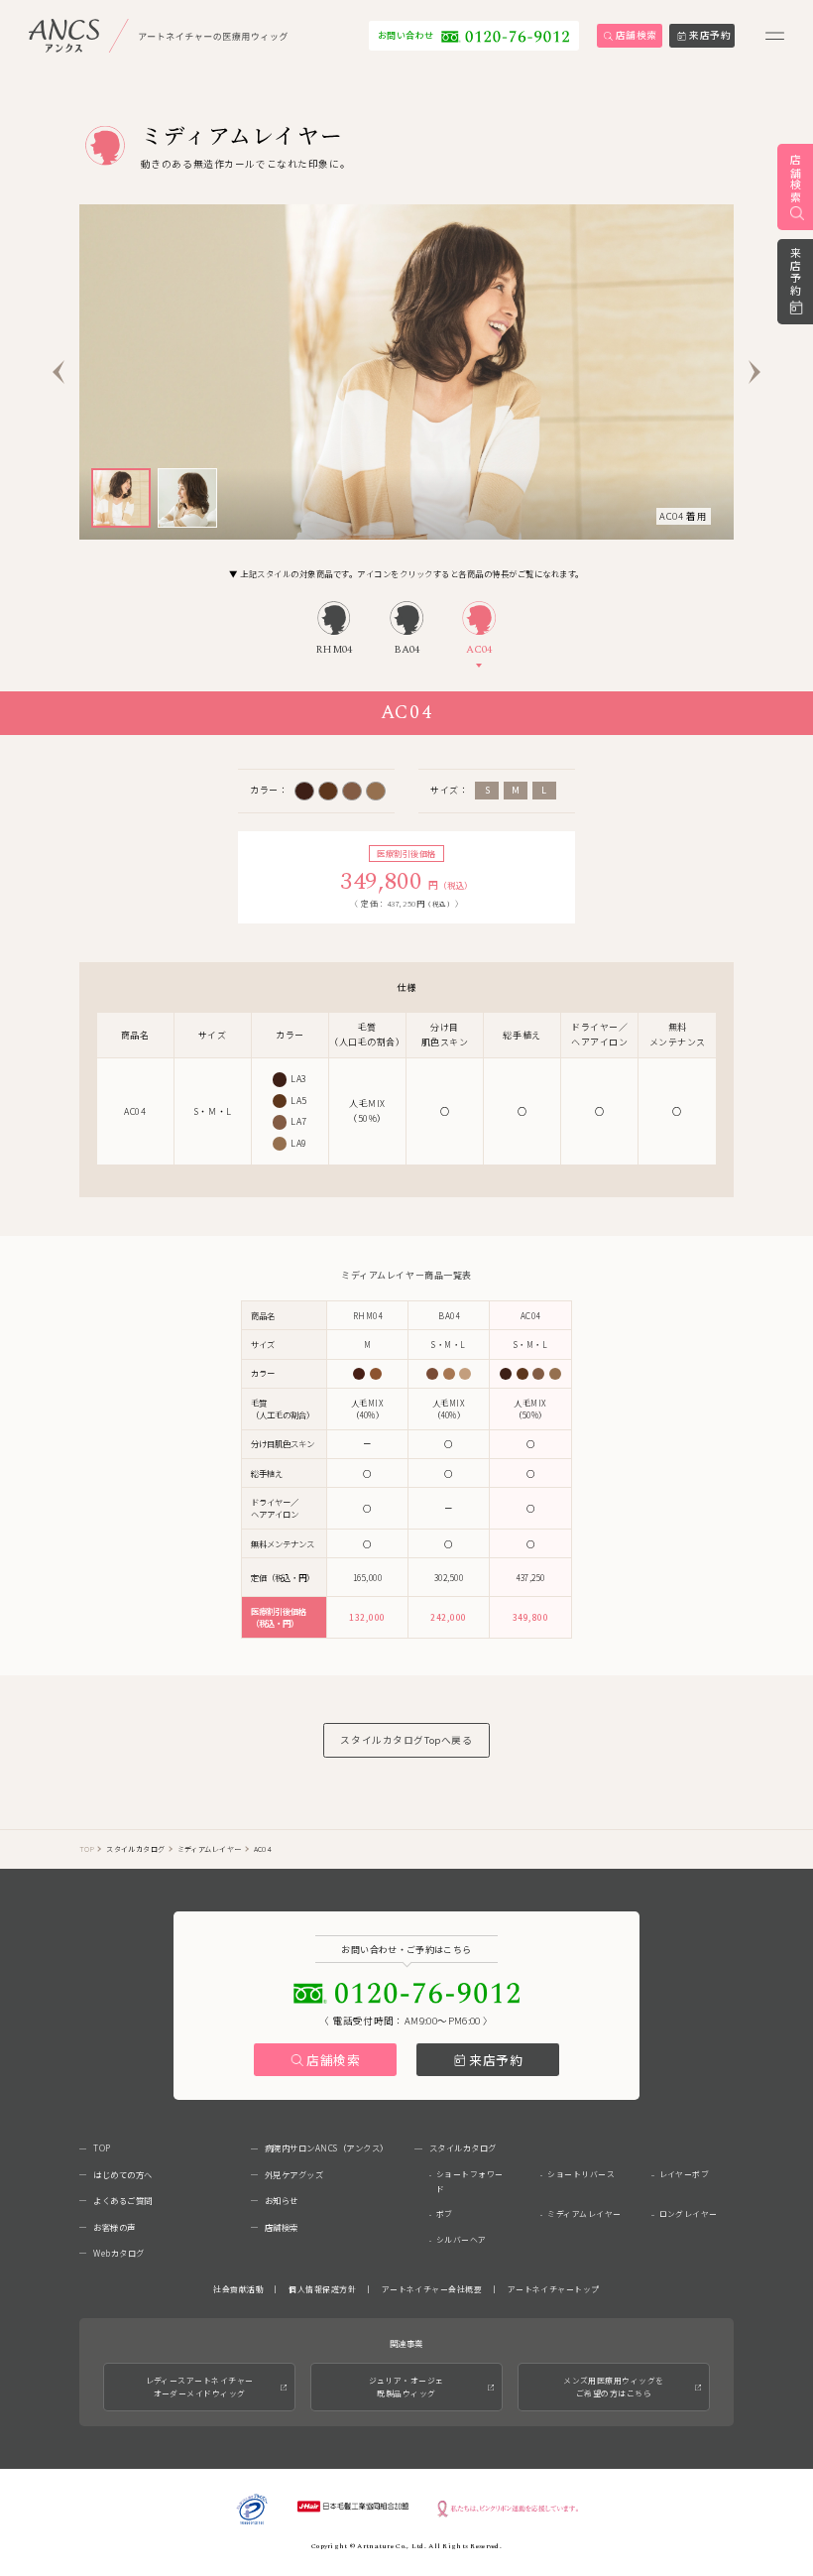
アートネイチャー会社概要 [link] (432, 2289)
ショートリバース (581, 2174)
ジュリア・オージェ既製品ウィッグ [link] (406, 2387)
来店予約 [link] (795, 272)
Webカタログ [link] (119, 2253)
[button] (121, 498)
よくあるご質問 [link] (123, 2200)
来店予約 (496, 2060)
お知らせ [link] (282, 2200)
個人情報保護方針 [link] (322, 2289)
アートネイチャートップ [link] (554, 2289)
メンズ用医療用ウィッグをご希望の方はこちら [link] (614, 2387)
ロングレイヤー (689, 2213)
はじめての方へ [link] (123, 2174)
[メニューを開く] (775, 35)
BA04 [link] (406, 650)
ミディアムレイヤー (584, 2213)
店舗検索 (334, 2060)
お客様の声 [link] (115, 2227)
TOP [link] (87, 1849)
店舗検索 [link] (795, 179)
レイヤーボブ (685, 2174)
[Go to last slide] (58, 372)
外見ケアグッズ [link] (294, 2174)
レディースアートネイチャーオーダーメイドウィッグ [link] (200, 2387)
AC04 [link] (479, 650)
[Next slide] (755, 372)
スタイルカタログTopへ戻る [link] (406, 1740)
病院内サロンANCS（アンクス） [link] (327, 2147)
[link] (159, 36)
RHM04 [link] (334, 650)
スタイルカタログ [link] (463, 2147)
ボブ (445, 2213)
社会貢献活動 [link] (238, 2289)
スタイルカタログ (135, 1849)
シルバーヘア (462, 2239)
